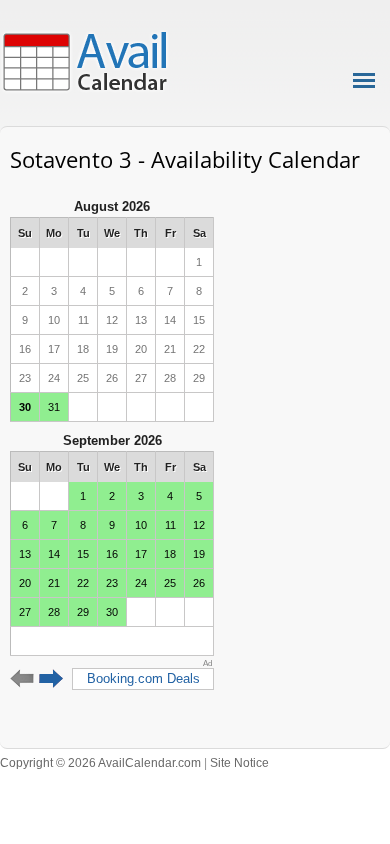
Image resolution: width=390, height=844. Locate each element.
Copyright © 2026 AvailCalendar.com (100, 763)
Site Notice (239, 763)
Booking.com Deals (143, 678)
